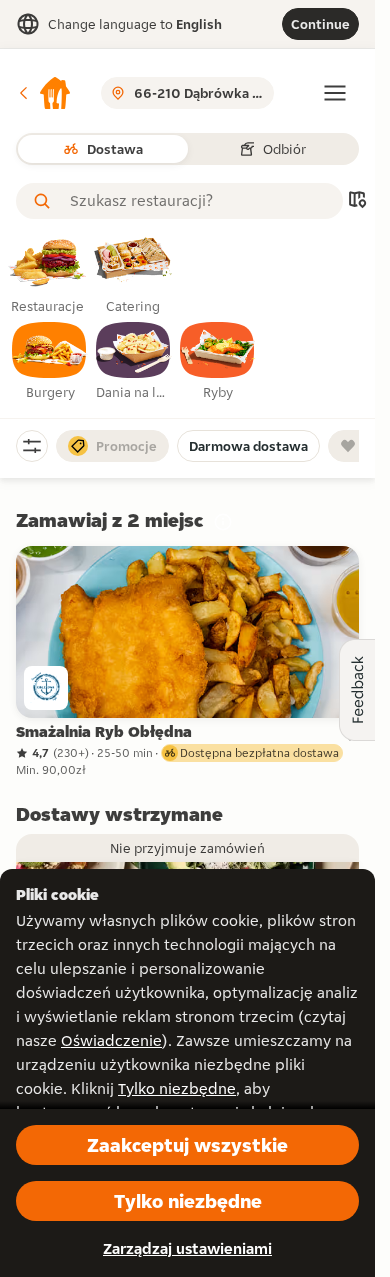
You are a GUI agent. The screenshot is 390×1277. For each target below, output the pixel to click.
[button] (44, 93)
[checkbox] (50, 362)
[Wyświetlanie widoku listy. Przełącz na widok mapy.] (357, 201)
